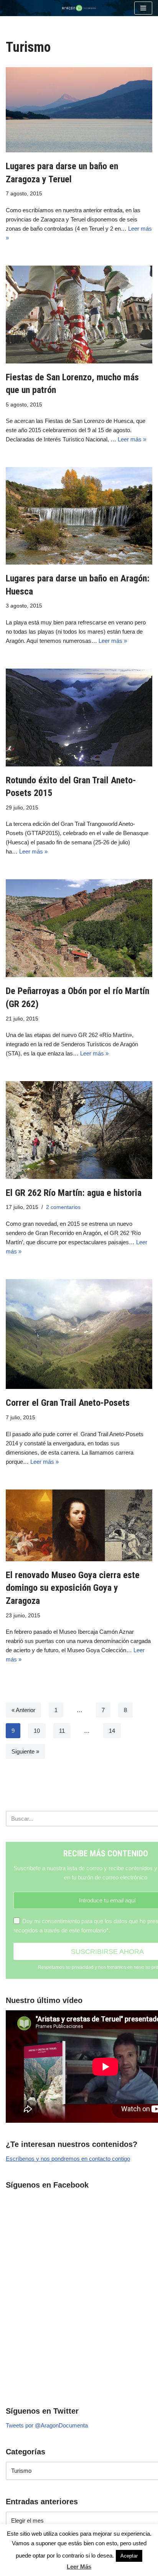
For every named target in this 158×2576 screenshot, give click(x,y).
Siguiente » (25, 1751)
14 (112, 1731)
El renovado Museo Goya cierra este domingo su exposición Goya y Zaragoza (73, 1588)
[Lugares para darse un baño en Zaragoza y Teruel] (79, 110)
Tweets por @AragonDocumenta (47, 2425)
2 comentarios (63, 1207)
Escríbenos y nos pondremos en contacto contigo (68, 2159)
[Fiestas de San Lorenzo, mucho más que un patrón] (79, 315)
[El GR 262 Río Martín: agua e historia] (79, 1130)
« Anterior (23, 1710)
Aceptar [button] (129, 2556)
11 (62, 1731)
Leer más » (132, 439)
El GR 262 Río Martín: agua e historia (74, 1193)
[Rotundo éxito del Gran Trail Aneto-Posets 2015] (79, 717)
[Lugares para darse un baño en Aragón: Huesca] (79, 516)
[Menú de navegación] (143, 8)
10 (37, 1731)
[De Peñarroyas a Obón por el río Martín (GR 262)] (79, 928)
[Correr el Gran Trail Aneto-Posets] (79, 1334)
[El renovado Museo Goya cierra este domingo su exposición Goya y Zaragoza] (79, 1525)
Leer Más (79, 2567)
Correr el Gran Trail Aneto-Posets (68, 1403)
